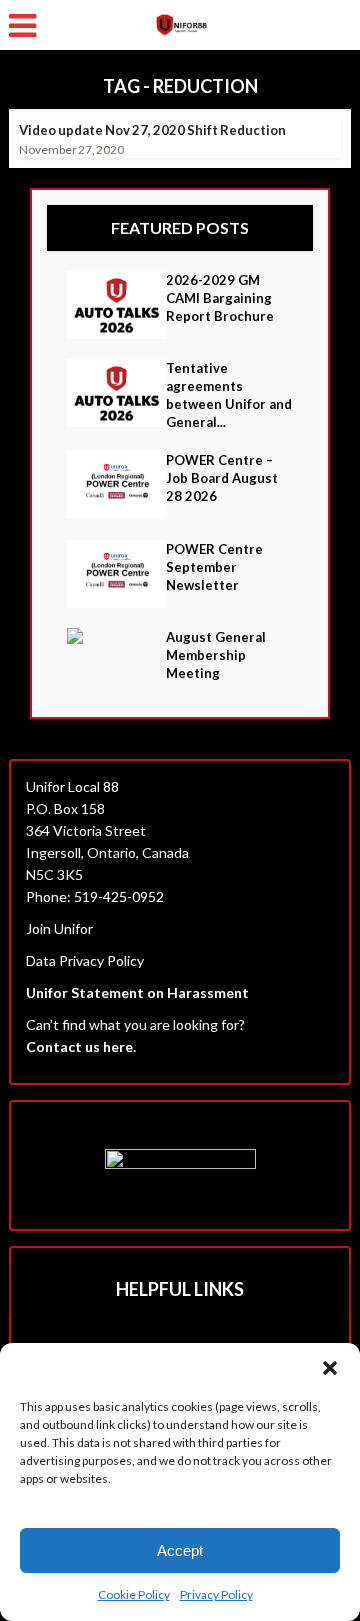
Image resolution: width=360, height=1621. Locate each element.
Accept (180, 1550)
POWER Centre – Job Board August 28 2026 (222, 478)
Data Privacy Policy (85, 960)
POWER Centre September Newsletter (214, 567)
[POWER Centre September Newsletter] (116, 574)
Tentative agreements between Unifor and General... (229, 395)
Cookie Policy (134, 1594)
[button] (330, 1368)
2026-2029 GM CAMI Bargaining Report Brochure (220, 298)
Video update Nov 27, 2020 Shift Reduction (152, 130)
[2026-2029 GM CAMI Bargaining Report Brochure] (116, 305)
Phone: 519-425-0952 (95, 896)
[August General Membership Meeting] (116, 636)
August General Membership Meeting (216, 655)
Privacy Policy (216, 1594)
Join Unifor (59, 928)
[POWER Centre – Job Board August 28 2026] (116, 485)
